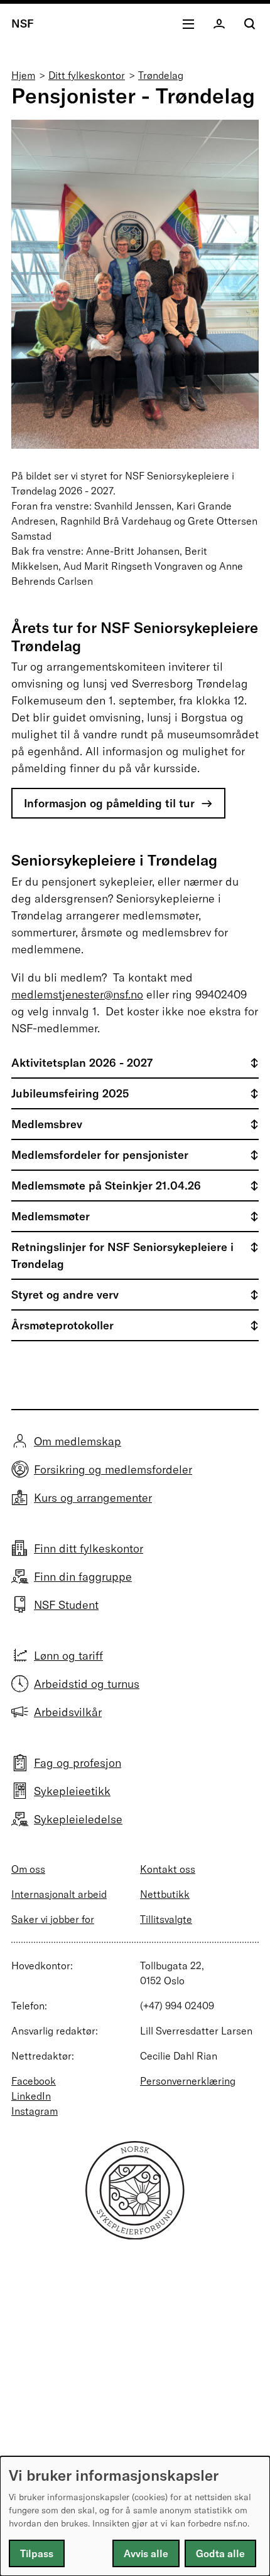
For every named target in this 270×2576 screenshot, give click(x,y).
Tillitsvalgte (166, 1919)
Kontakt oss (168, 1869)
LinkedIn (31, 2096)
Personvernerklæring (188, 2081)
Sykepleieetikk (72, 1791)
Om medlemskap (78, 1441)
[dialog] (135, 2516)
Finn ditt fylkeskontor (89, 1548)
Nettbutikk (165, 1894)
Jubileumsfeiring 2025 (70, 1093)
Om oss (28, 1869)
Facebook (34, 2081)
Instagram (35, 2111)
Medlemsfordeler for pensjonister (100, 1155)
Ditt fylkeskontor (87, 75)
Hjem (23, 75)
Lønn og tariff (68, 1656)
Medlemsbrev (47, 1124)
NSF (23, 24)
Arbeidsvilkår (68, 1712)
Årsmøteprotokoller (62, 1325)
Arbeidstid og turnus (87, 1684)
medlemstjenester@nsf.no (77, 994)
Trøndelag (161, 75)
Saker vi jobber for (53, 1919)
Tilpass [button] (37, 2553)
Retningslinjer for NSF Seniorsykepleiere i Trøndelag (122, 1255)
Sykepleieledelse (78, 1819)
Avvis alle (146, 2553)
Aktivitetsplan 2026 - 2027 (82, 1063)
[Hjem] (135, 2235)
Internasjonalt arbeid (59, 1894)
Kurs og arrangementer (93, 1498)
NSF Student (66, 1605)
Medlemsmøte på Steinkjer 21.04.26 (106, 1186)
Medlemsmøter (51, 1216)
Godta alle (220, 2553)
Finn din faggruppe (83, 1577)
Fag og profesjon (78, 1763)
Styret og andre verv (65, 1295)
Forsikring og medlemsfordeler (113, 1469)
